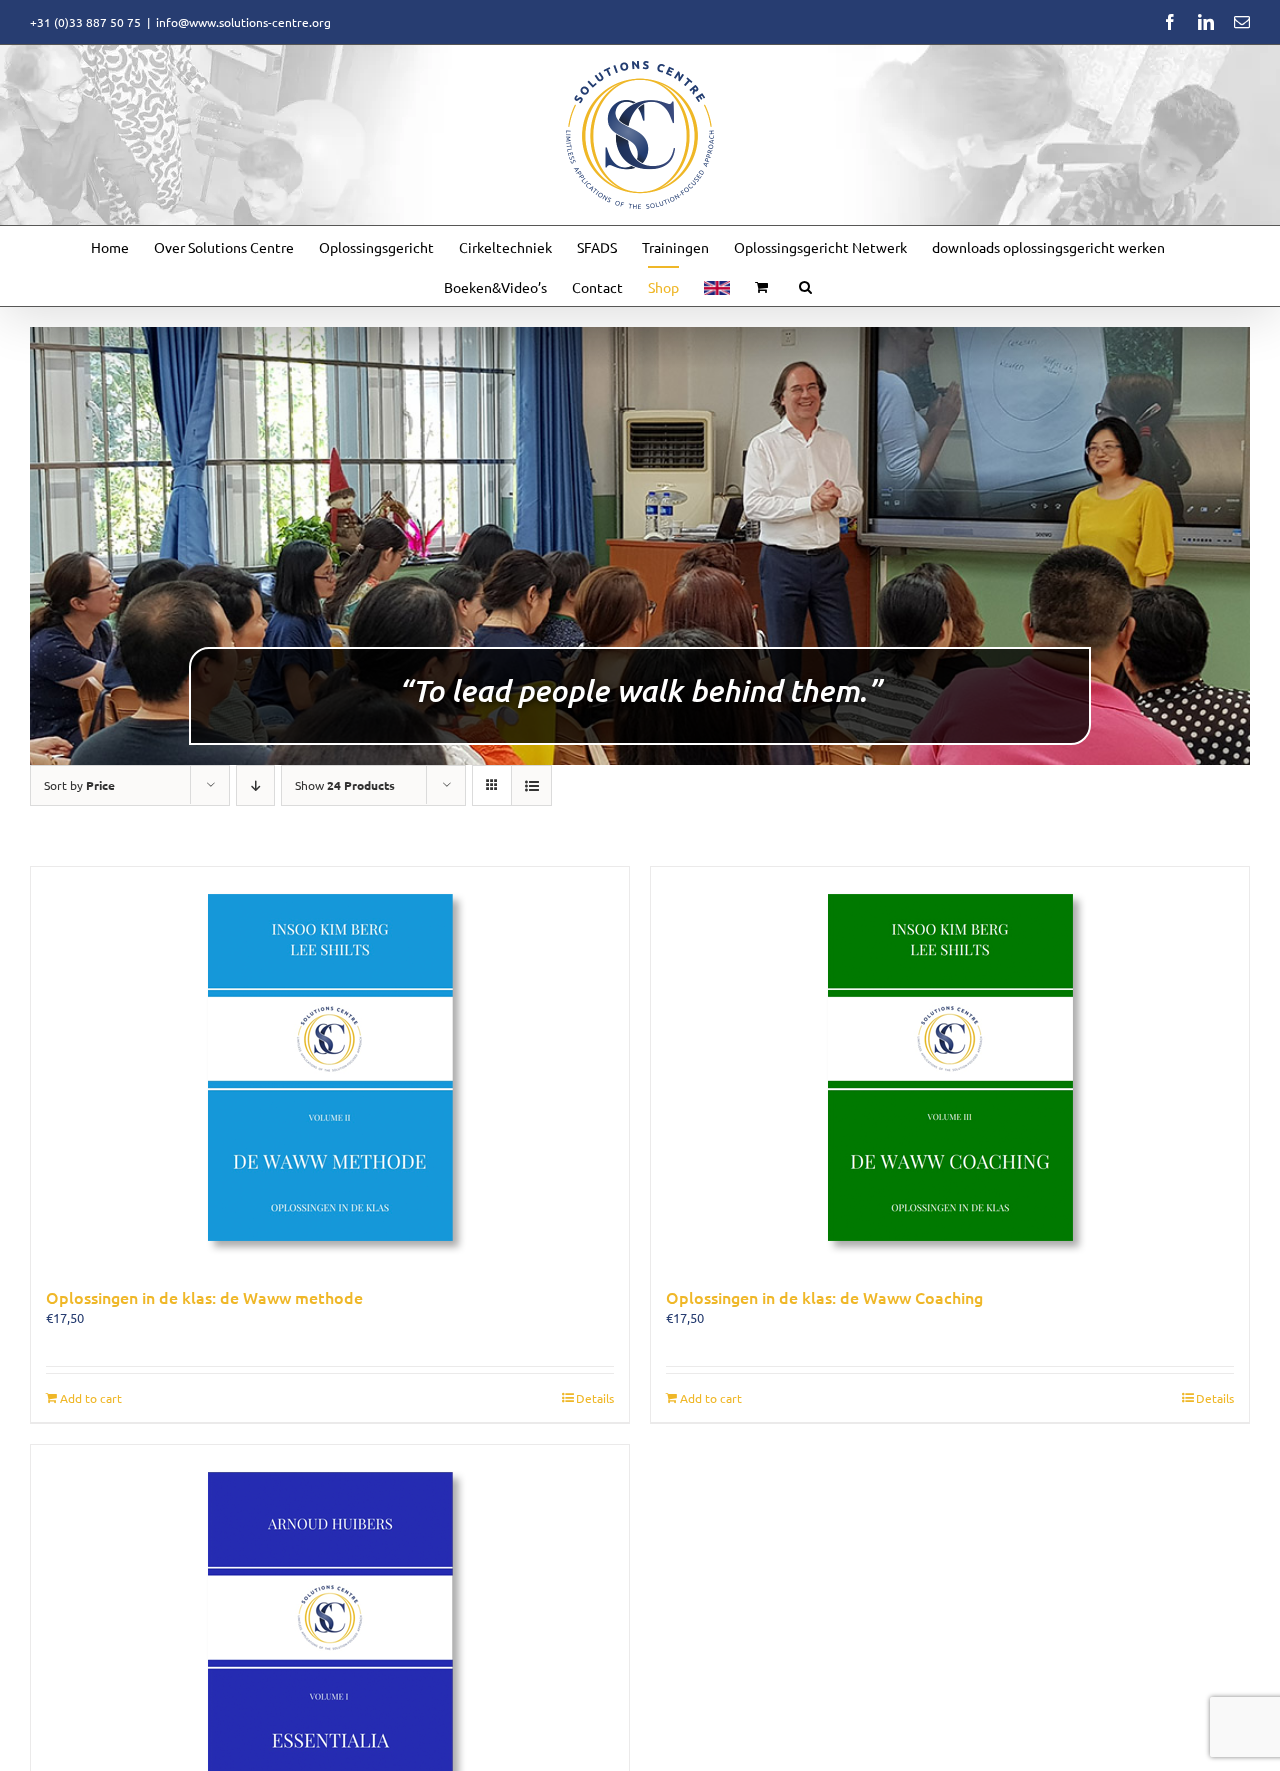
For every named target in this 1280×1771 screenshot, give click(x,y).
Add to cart (91, 1398)
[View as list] (531, 785)
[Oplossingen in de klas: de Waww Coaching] (950, 1067)
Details (595, 1398)
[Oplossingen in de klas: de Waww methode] (330, 1067)
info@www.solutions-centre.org (243, 22)
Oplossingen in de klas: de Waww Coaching (824, 1297)
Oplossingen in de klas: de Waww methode (204, 1297)
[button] (805, 286)
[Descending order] (255, 785)
